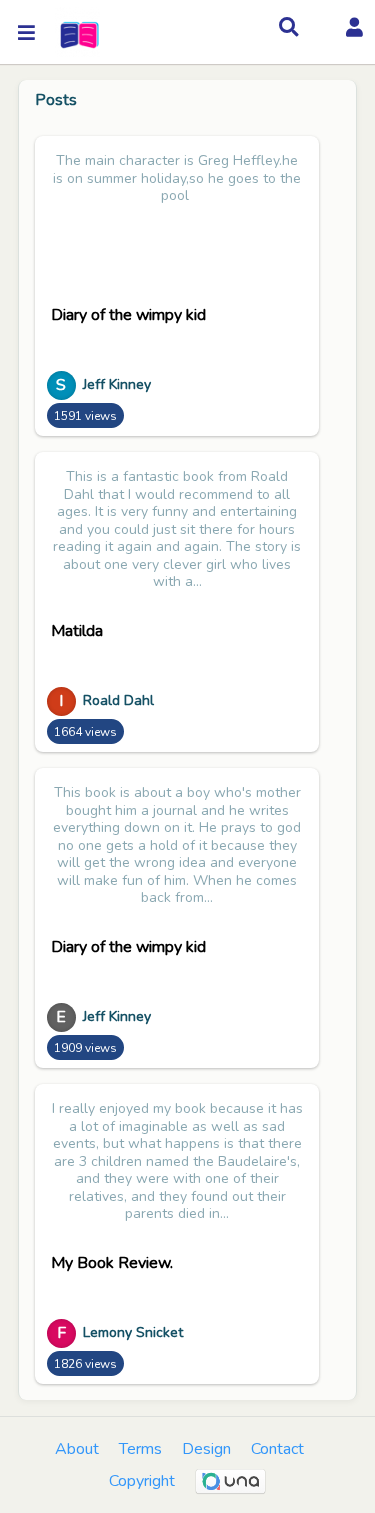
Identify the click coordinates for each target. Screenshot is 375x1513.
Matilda (77, 631)
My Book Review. (112, 1263)
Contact (277, 1449)
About (77, 1449)
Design (206, 1449)
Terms (140, 1449)
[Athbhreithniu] (77, 32)
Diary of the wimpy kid (128, 315)
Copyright (142, 1481)
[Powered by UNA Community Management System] (231, 1481)
